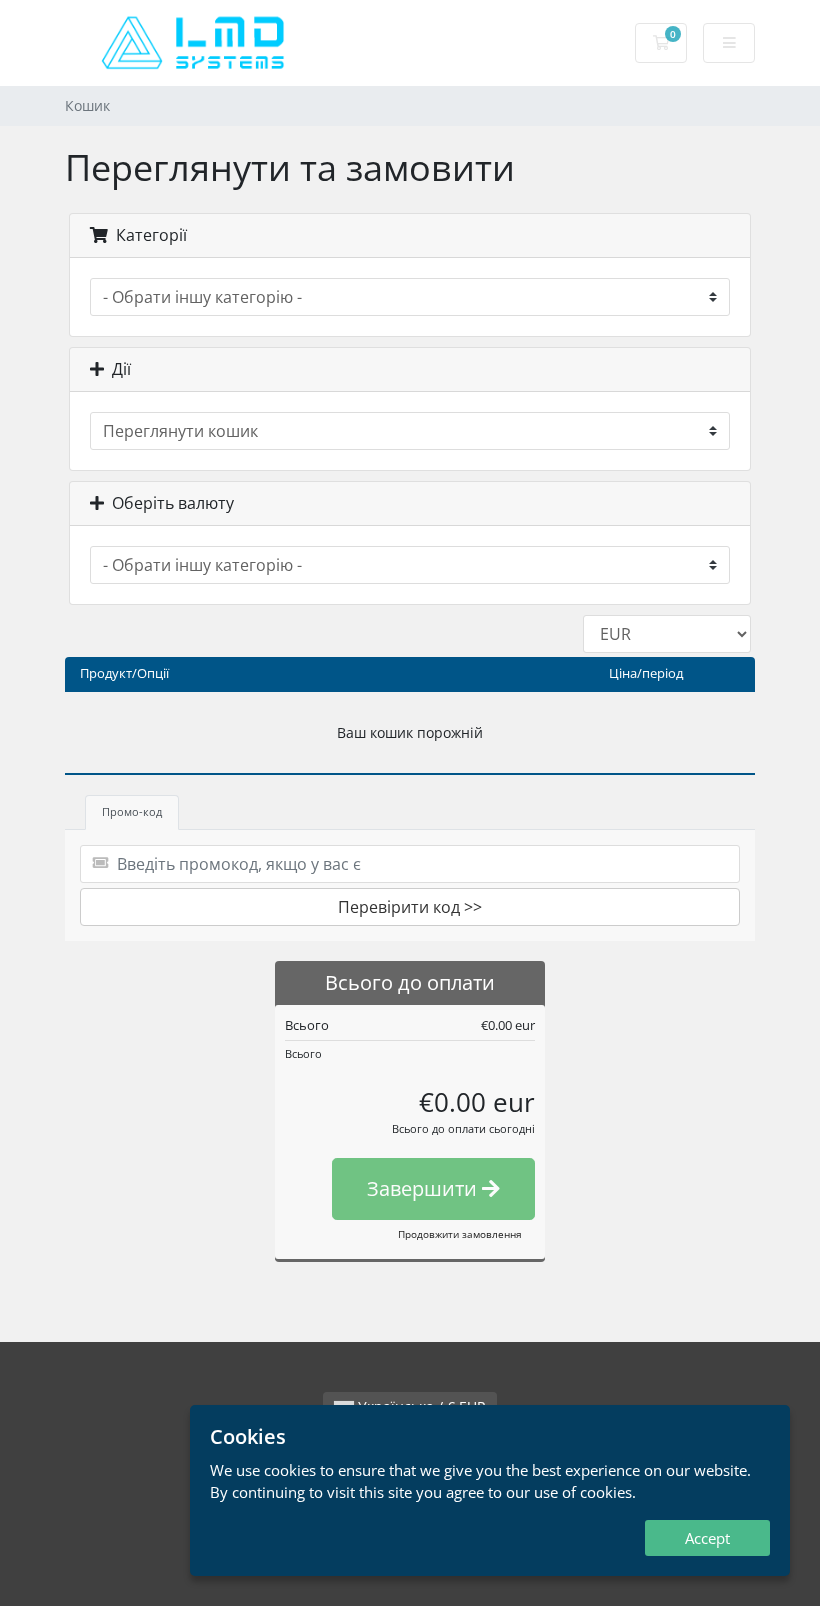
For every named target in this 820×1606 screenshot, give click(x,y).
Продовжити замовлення (460, 1234)
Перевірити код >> (410, 907)
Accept (707, 1538)
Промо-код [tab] (132, 811)
